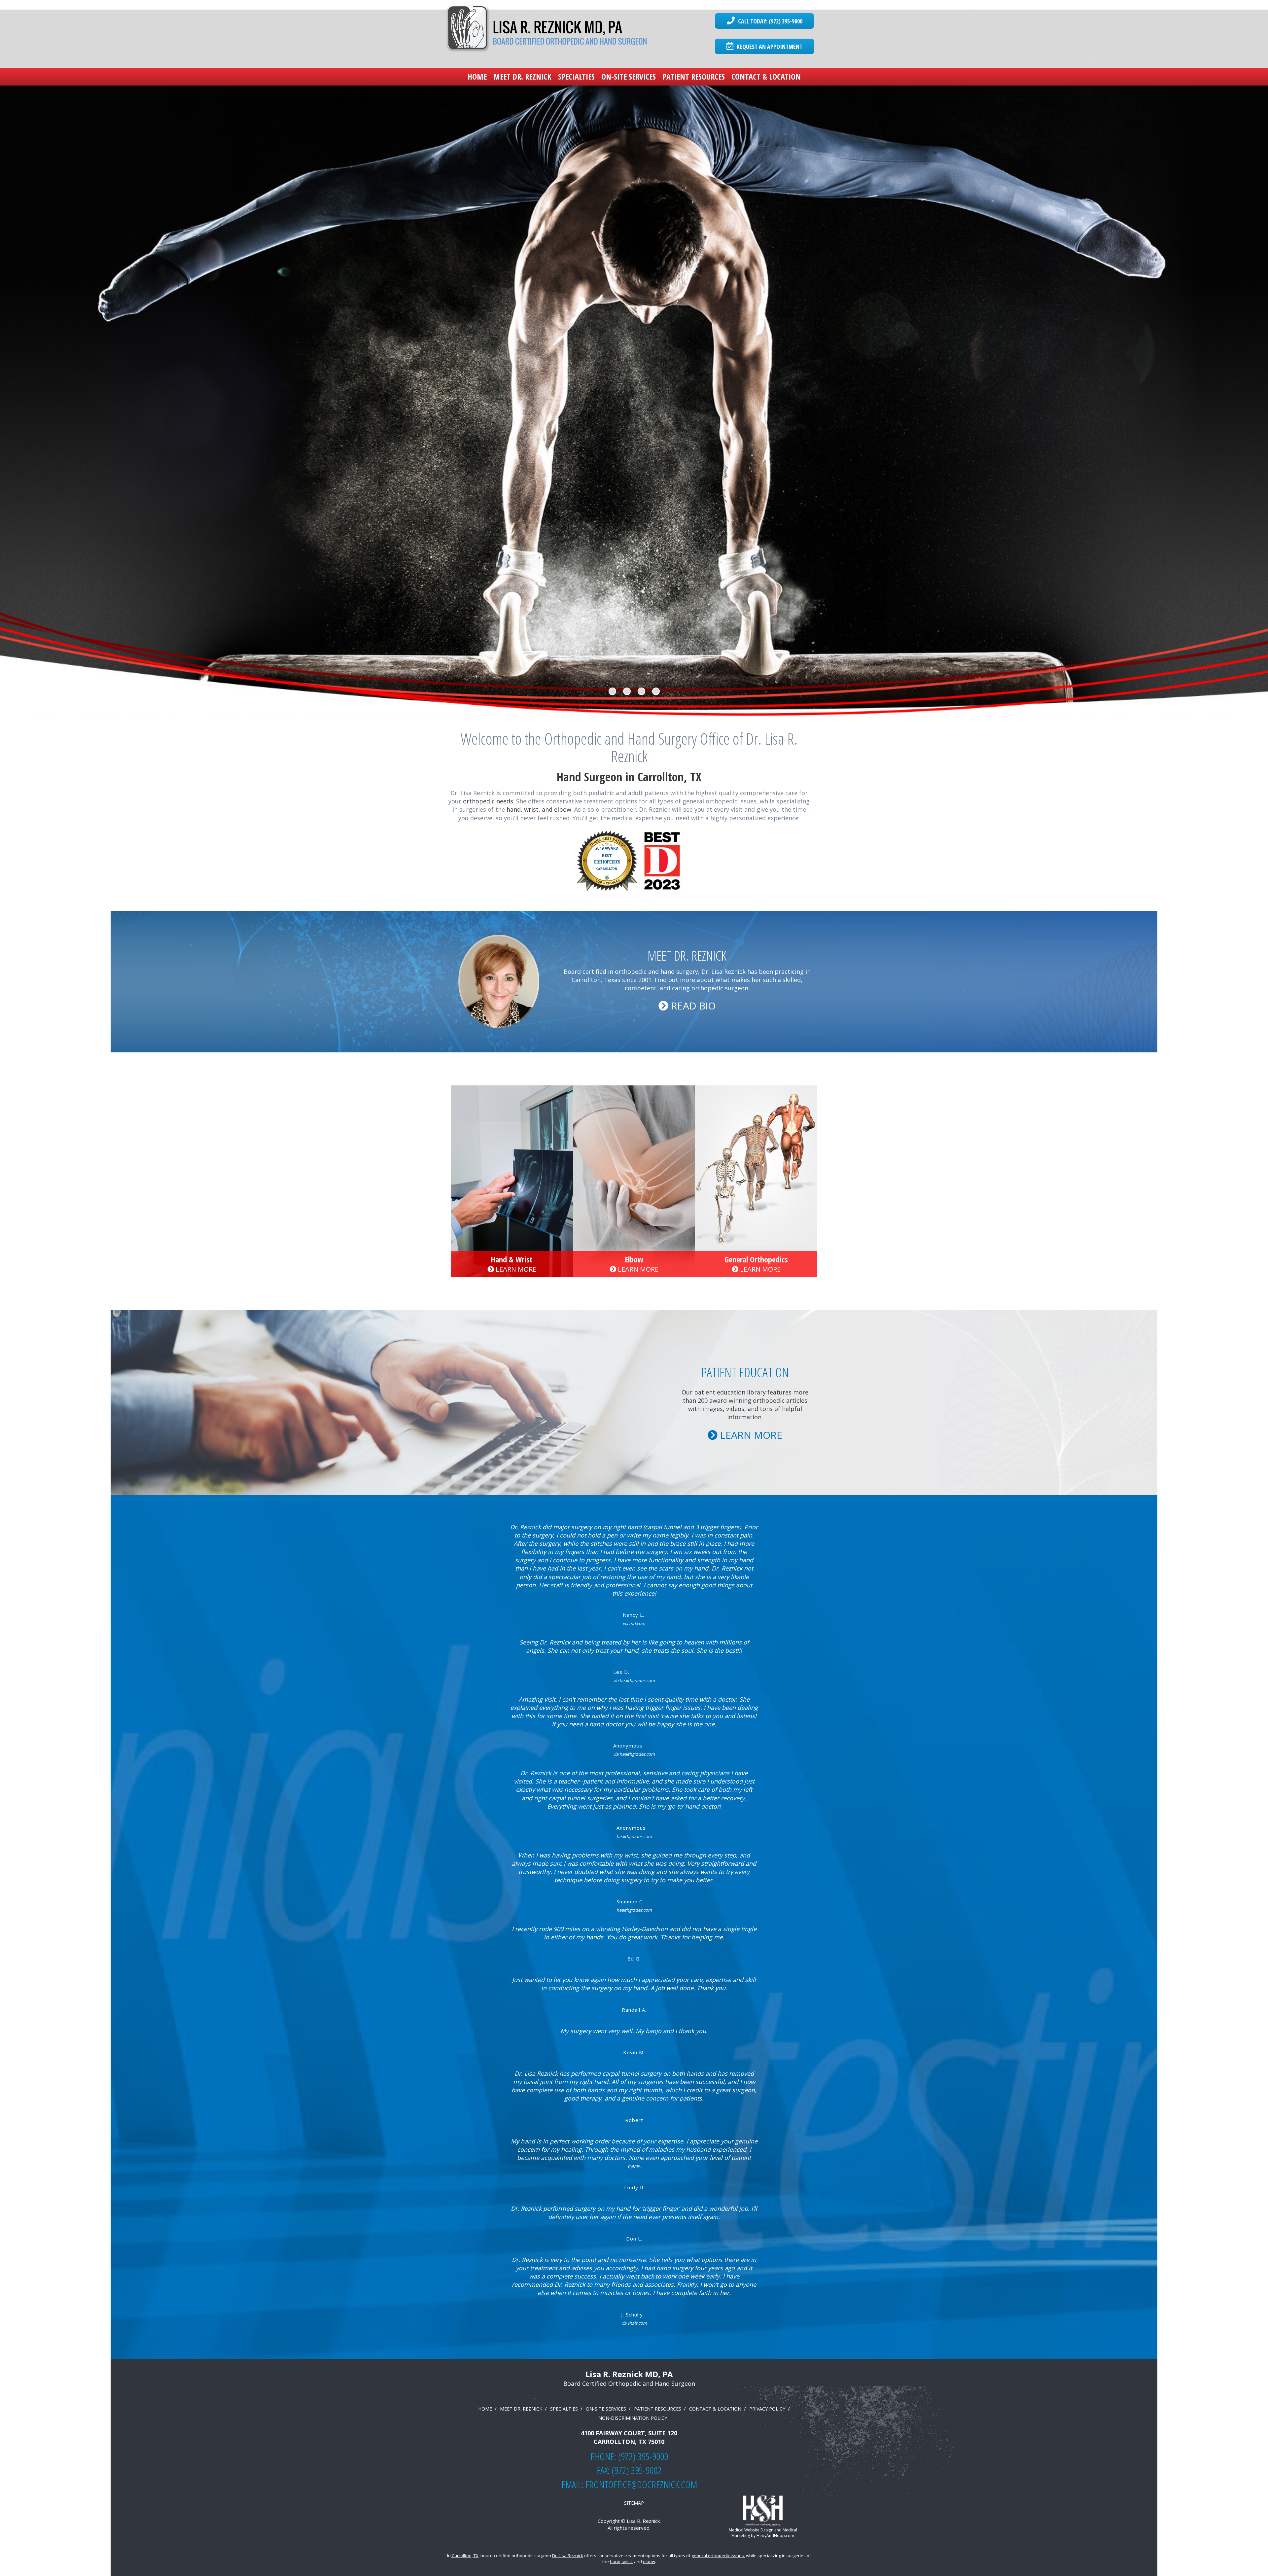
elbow (649, 2561)
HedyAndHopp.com (775, 2536)
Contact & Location (766, 76)
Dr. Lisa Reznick (568, 2556)
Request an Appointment (769, 47)
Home (477, 76)
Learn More (515, 1269)
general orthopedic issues (718, 2556)
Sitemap (634, 2503)
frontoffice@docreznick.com (641, 2484)
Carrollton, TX (465, 2556)
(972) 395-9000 (643, 2456)
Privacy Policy (767, 2409)
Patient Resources (694, 76)
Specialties (576, 76)
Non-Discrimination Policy (633, 2418)
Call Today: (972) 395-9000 (769, 21)
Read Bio (692, 1006)
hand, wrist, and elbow (539, 809)
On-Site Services (629, 76)
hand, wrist (621, 2561)
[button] (95, 363)
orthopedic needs (488, 801)
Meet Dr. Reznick (522, 76)
